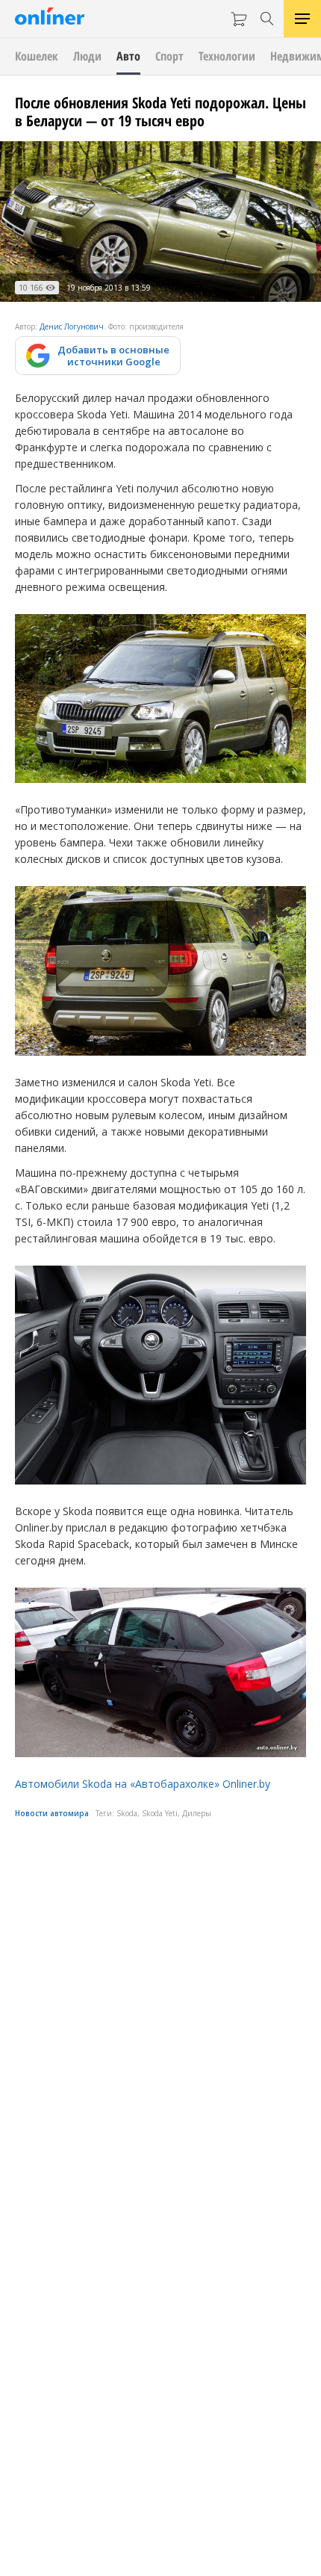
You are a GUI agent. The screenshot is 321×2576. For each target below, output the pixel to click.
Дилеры (197, 1813)
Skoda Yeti (160, 1813)
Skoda (127, 1813)
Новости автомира (52, 1813)
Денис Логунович (72, 326)
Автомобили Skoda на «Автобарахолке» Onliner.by (143, 1784)
